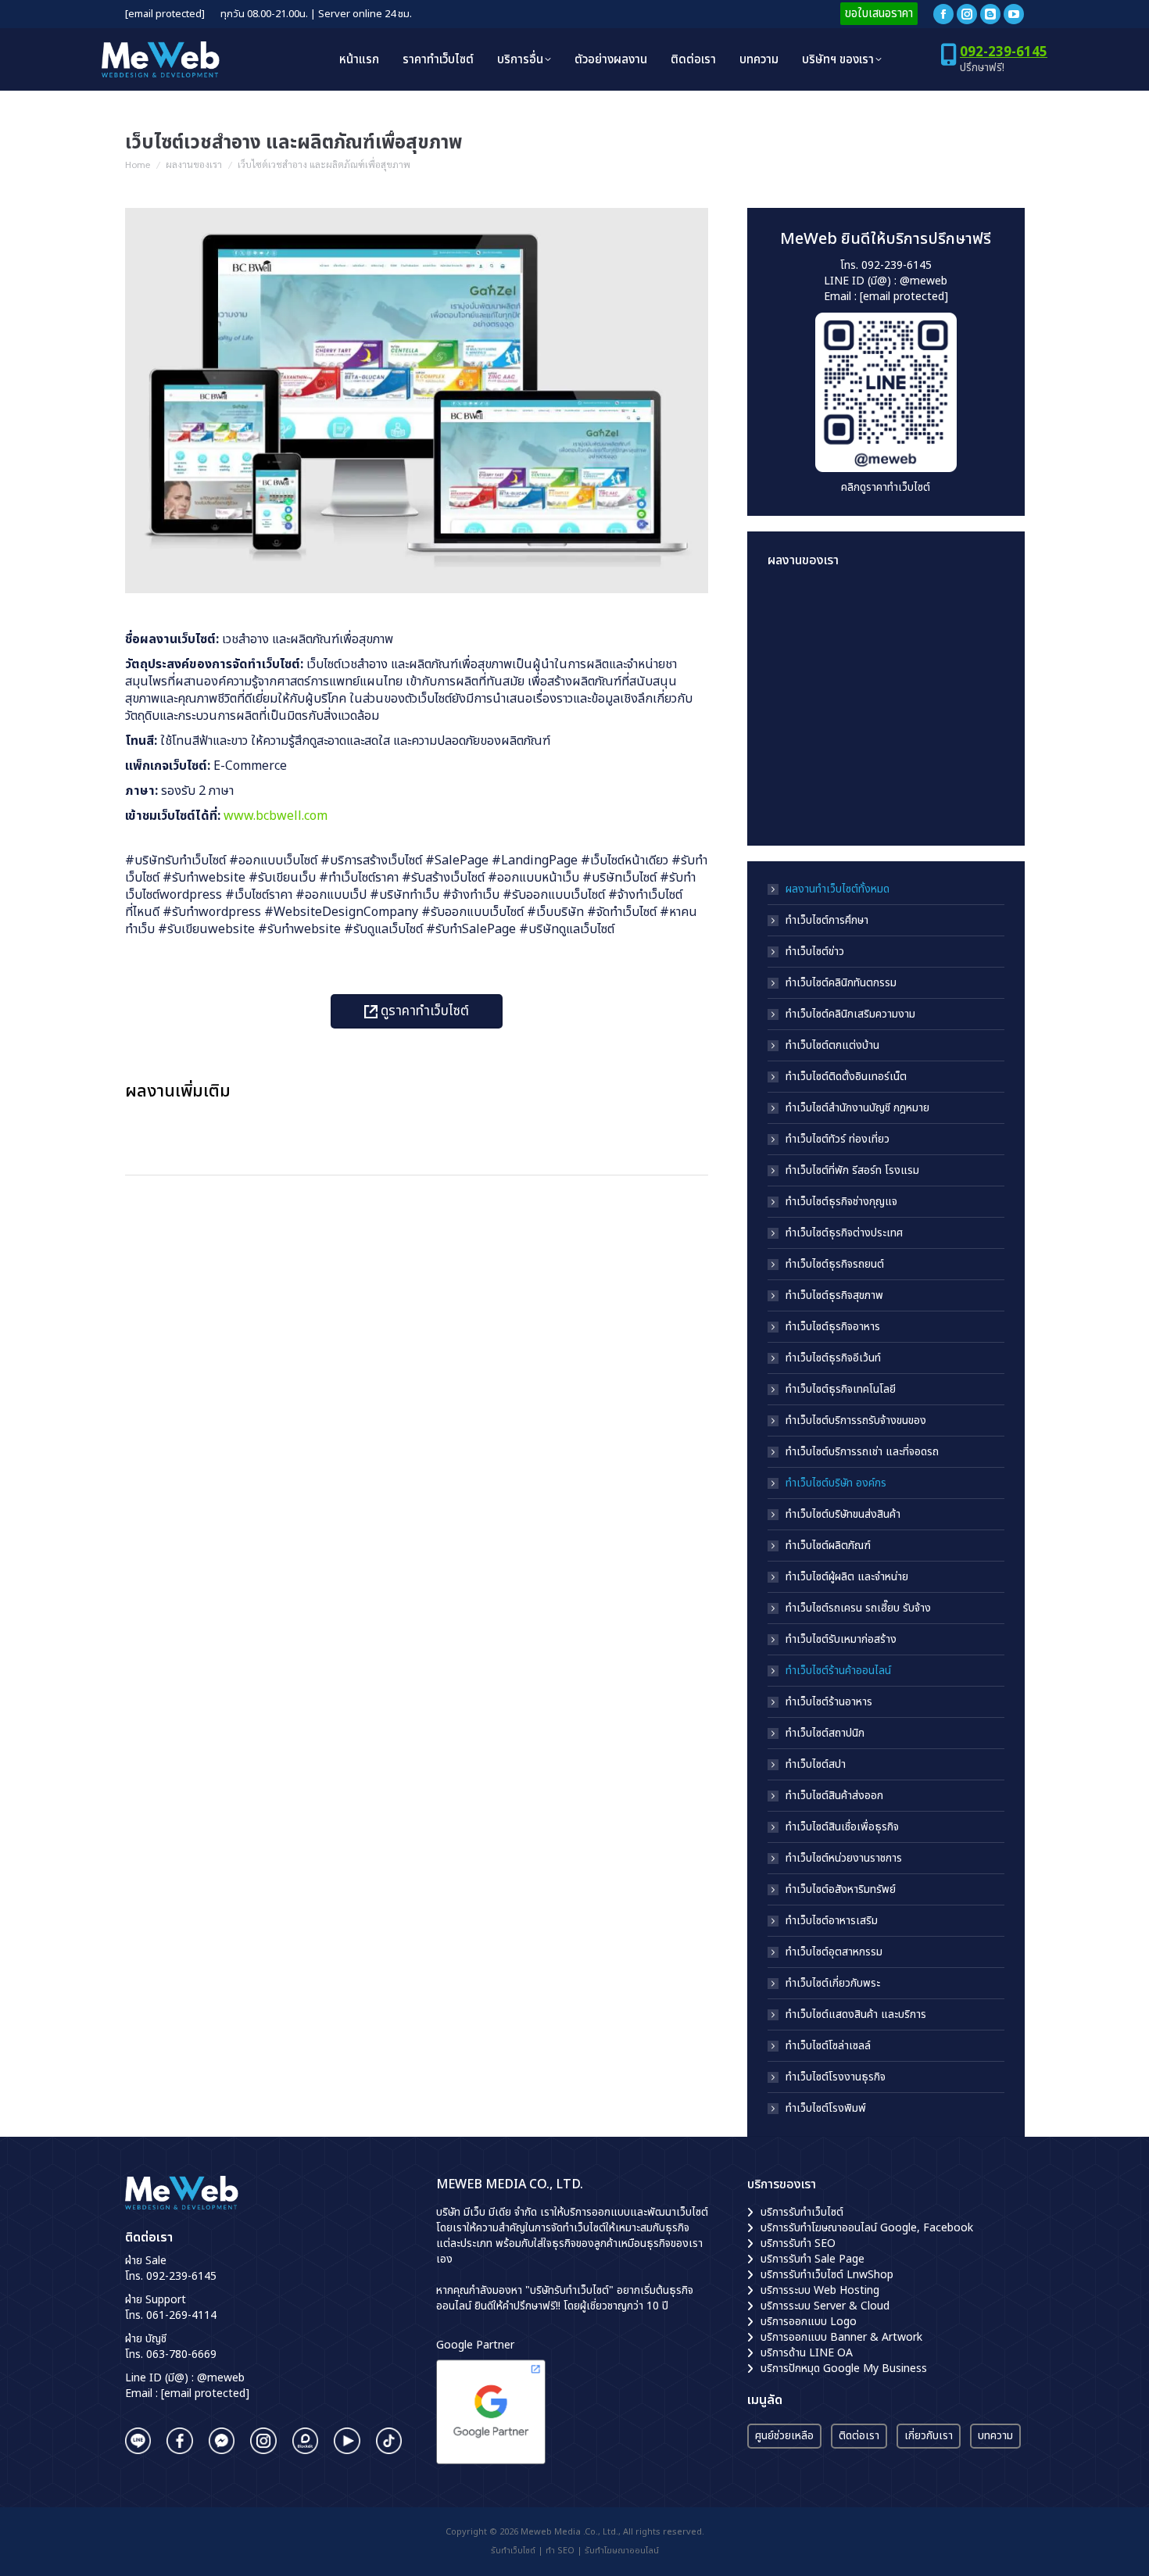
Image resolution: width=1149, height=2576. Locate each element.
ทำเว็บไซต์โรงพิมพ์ (826, 2109)
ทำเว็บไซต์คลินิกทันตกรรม (841, 983)
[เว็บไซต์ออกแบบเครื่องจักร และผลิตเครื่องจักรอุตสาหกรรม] (798, 735)
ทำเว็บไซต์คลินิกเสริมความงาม (850, 1014)
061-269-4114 (181, 2315)
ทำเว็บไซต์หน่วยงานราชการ (844, 1859)
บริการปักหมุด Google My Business (844, 2368)
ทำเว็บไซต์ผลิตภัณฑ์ (828, 1546)
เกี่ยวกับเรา (929, 2436)
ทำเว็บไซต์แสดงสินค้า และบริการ (856, 2015)
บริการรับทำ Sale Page (813, 2259)
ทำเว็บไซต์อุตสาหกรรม (834, 1952)
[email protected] (165, 14)
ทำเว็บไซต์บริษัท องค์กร (836, 1483)
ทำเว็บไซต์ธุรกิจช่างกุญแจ (841, 1202)
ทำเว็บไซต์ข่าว (815, 952)
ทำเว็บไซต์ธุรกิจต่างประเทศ (844, 1233)
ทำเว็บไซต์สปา (816, 1765)
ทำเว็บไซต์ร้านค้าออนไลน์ (838, 1671)
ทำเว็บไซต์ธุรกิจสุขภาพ (834, 1296)
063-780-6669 (181, 2354)
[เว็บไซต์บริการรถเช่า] (798, 615)
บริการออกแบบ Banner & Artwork (841, 2337)
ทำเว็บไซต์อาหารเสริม (832, 1921)
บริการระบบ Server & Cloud (825, 2306)
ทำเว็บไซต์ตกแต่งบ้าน (832, 1046)
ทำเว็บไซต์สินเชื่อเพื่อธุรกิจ (842, 1827)
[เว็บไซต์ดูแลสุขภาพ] (798, 675)
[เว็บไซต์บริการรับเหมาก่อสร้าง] (918, 615)
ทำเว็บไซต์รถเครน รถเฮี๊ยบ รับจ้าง (858, 1608)
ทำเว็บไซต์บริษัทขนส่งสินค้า (843, 1515)
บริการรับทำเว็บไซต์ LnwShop (827, 2275)
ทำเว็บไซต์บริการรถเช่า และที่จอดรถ (862, 1452)
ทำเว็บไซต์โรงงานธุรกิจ (836, 2077)
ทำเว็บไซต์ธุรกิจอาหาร (833, 1327)
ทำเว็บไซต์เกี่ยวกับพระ (833, 1984)
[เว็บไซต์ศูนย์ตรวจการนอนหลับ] (918, 735)
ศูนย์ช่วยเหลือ (784, 2436)
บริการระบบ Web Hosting (820, 2290)
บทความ (995, 2436)
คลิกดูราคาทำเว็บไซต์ (886, 487)
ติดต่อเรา (859, 2436)
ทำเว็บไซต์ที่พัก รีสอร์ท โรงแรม (852, 1171)
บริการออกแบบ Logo (809, 2322)
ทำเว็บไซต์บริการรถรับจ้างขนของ (856, 1421)
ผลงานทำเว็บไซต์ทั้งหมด (838, 889)
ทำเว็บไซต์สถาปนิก (825, 1733)
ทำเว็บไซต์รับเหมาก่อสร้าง (841, 1640)
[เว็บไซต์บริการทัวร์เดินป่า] (918, 795)
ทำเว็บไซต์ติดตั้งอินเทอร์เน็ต (846, 1077)
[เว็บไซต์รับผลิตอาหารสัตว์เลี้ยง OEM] (858, 675)
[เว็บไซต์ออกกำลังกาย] (918, 675)
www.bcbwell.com (276, 816)
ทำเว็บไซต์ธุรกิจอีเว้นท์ (833, 1358)
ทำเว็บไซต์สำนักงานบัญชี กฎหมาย (857, 1108)
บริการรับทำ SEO (798, 2243)
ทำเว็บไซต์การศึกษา (827, 921)
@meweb (923, 281)
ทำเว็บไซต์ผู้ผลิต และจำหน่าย (847, 1577)
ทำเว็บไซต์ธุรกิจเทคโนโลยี (841, 1390)
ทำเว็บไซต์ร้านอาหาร (829, 1702)
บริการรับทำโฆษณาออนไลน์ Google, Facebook (867, 2228)
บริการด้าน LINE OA (807, 2353)
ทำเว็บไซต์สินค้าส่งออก (834, 1796)
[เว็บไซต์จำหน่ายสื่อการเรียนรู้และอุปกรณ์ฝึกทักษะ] (858, 615)
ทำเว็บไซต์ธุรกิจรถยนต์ (835, 1265)
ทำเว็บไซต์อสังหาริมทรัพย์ (841, 1890)
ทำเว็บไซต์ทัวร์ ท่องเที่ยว (838, 1140)
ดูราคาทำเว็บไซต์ (423, 1011)
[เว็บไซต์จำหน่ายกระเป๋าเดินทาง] (858, 795)
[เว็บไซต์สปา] (858, 735)
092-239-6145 (1004, 52)
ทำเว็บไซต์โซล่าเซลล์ (828, 2046)
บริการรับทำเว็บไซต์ (802, 2212)
